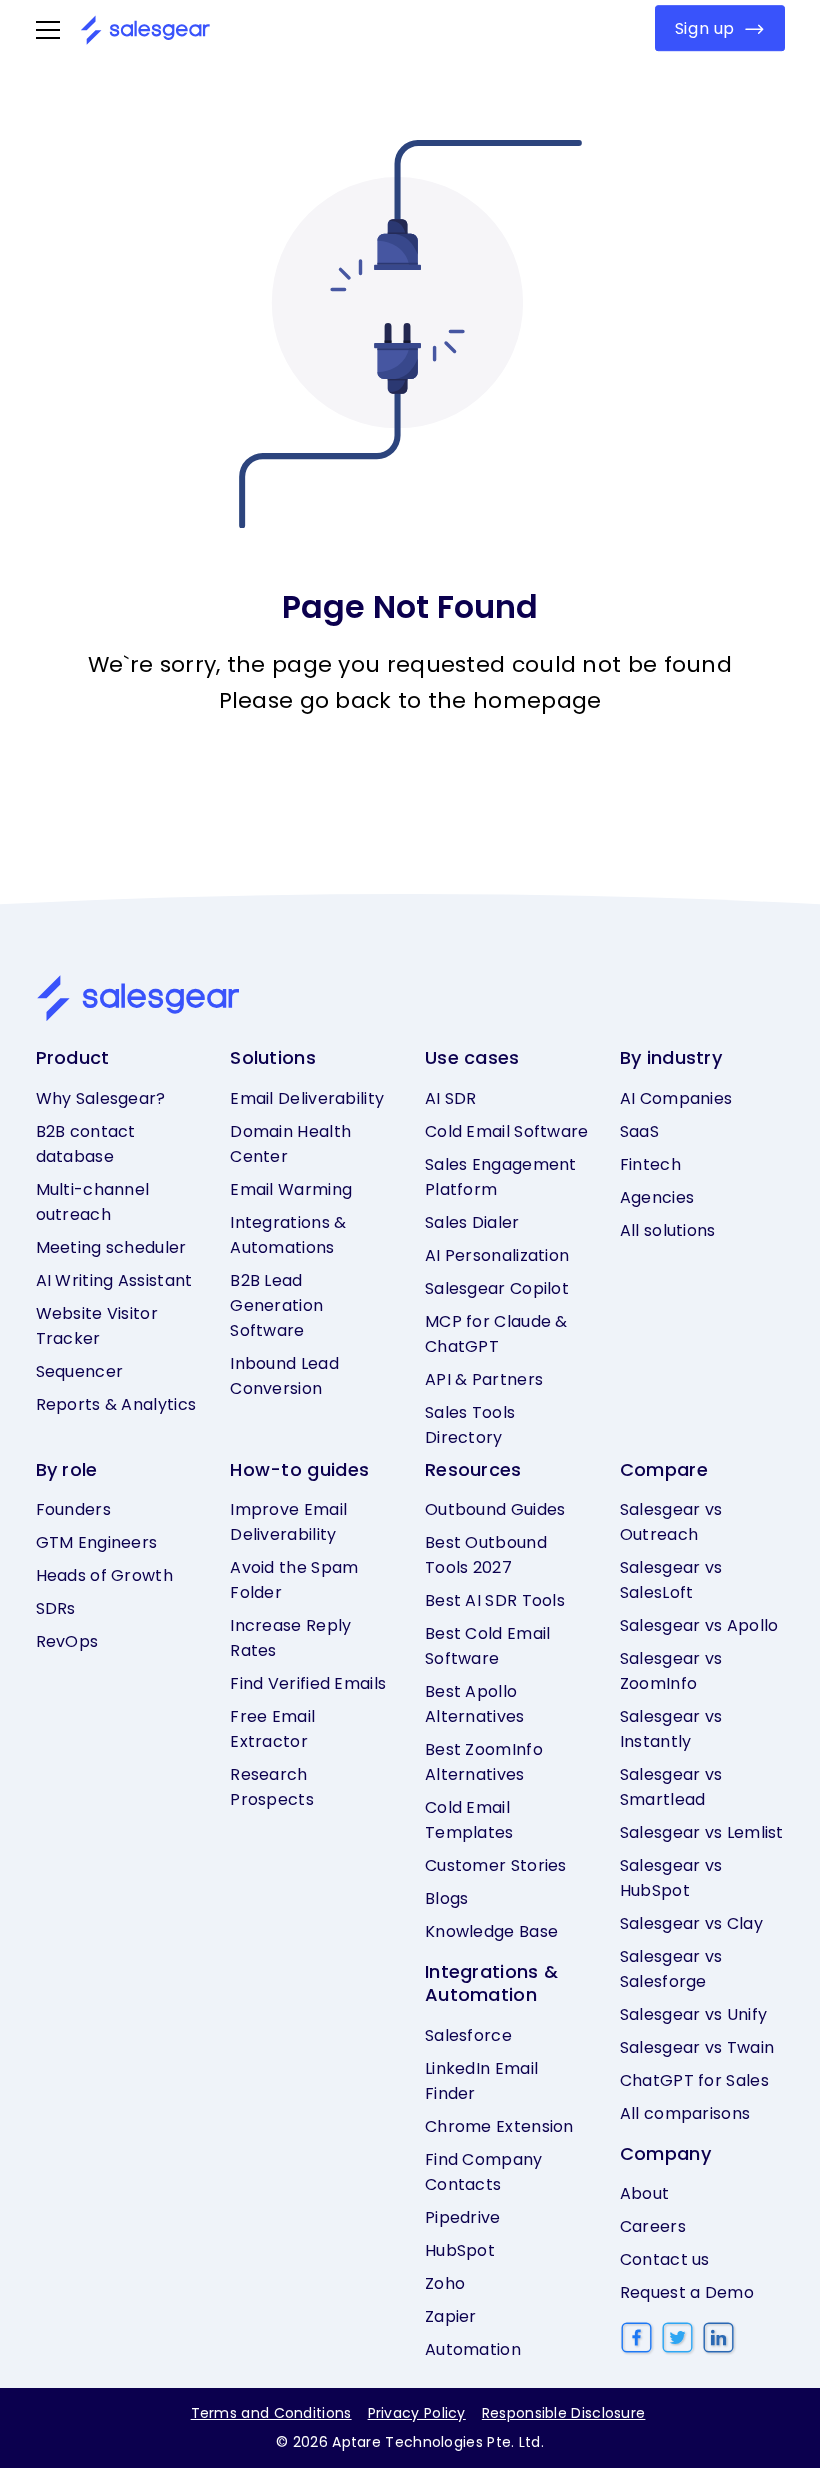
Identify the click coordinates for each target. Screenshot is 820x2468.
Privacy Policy (417, 2413)
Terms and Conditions (271, 2413)
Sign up (705, 28)
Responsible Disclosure (564, 2413)
